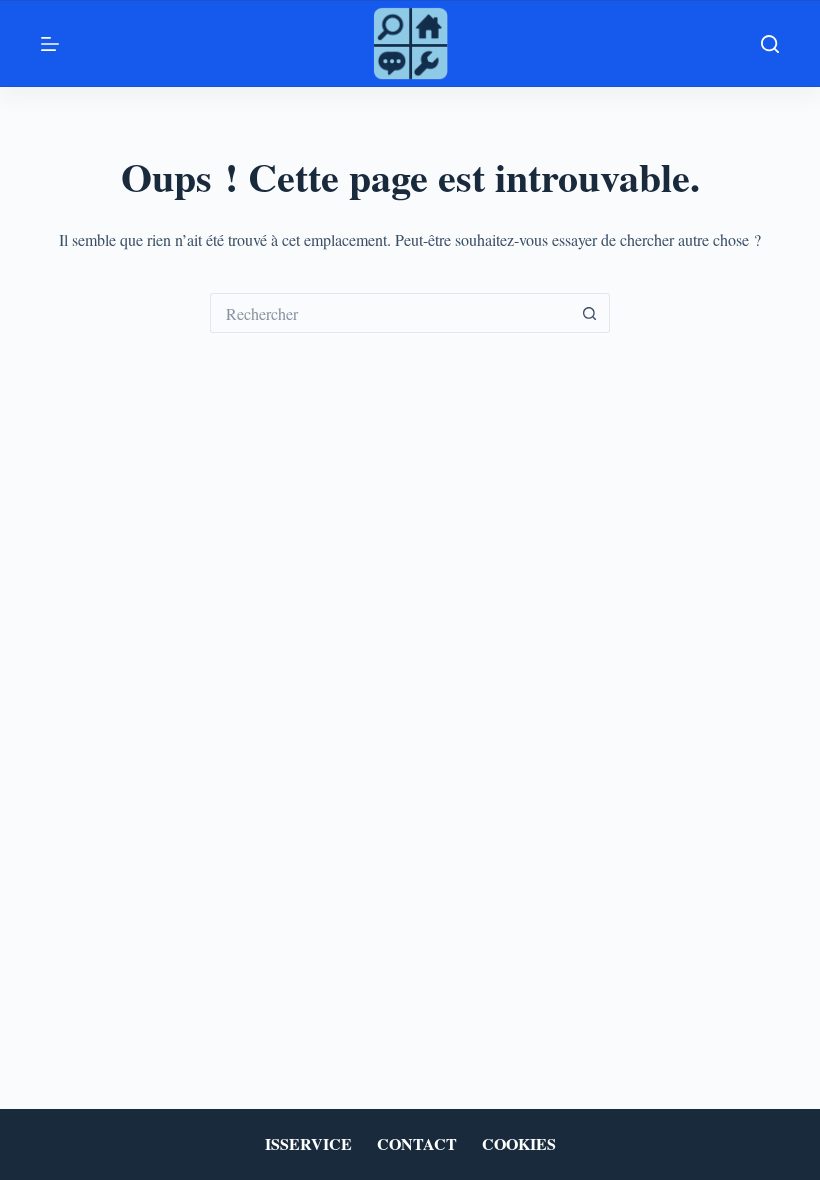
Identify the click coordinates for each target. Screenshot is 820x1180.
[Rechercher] (770, 44)
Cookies (519, 1144)
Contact (417, 1144)
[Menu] (50, 44)
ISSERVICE (308, 1144)
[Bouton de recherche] (590, 313)
